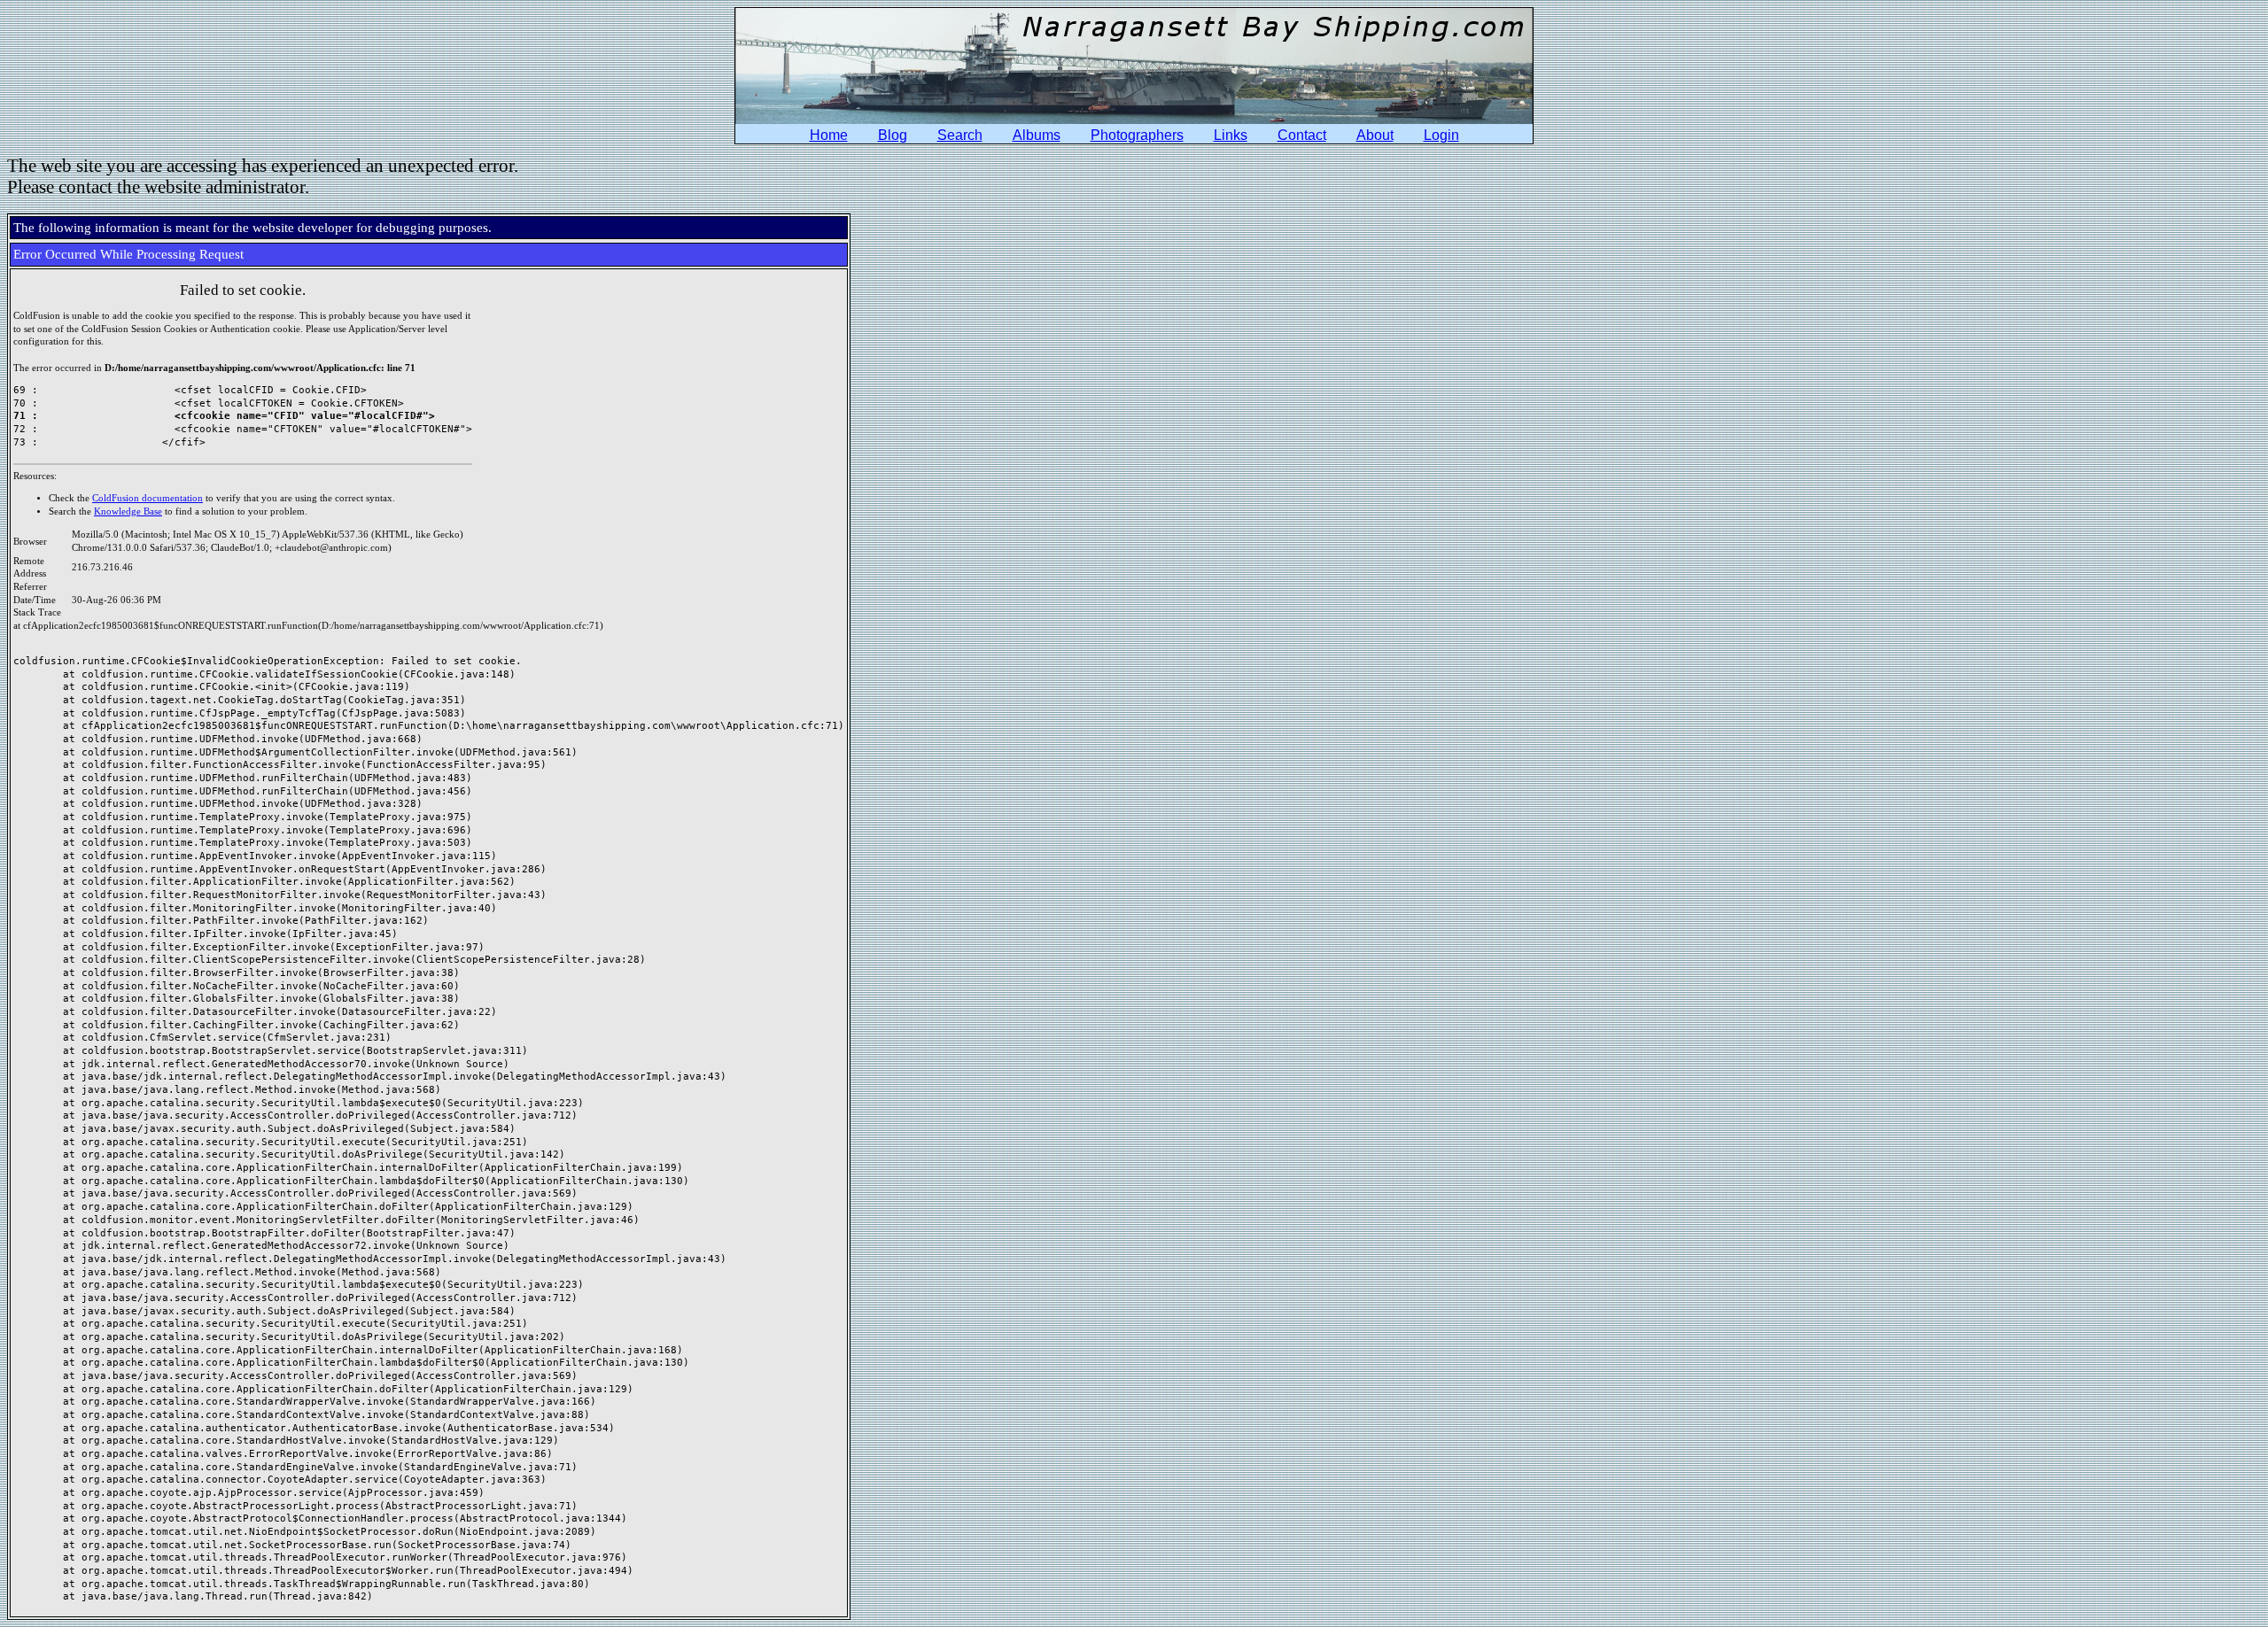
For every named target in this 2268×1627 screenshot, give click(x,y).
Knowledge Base (128, 511)
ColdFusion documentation (148, 498)
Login (1441, 135)
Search (960, 135)
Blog (893, 135)
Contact (1302, 135)
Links (1231, 135)
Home (829, 135)
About (1375, 135)
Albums (1037, 135)
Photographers (1137, 135)
